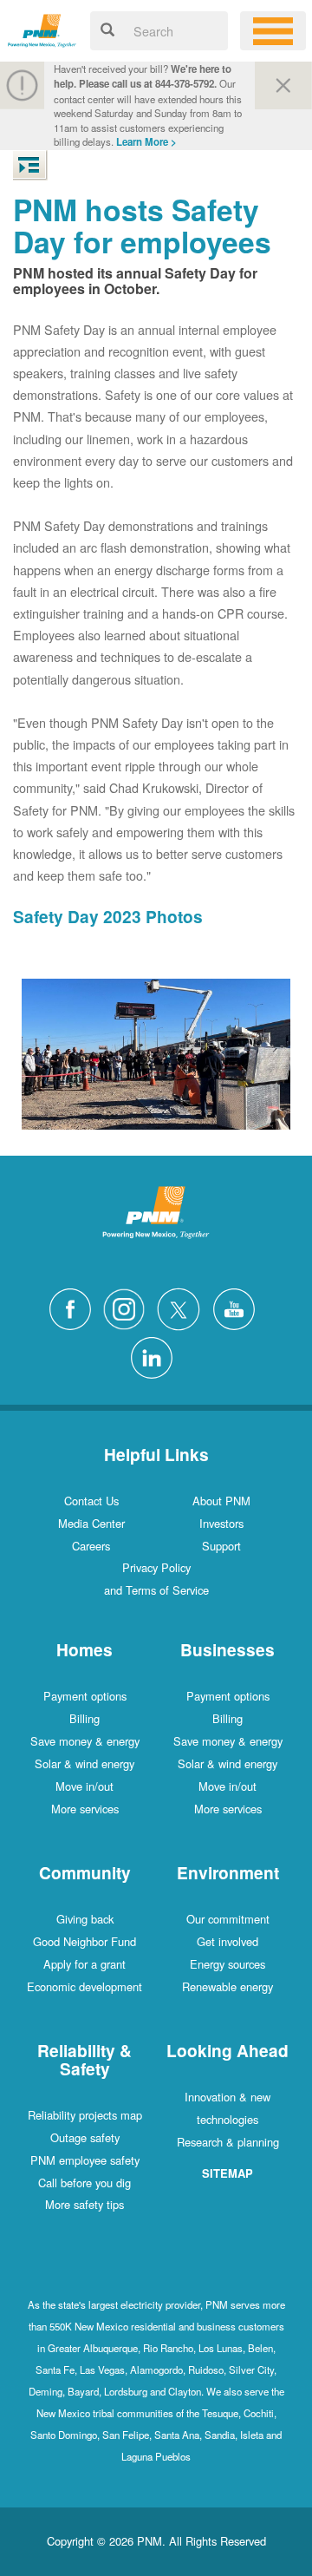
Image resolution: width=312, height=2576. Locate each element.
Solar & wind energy (84, 1763)
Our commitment (228, 1919)
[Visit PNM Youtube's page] (238, 1307)
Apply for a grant (84, 1964)
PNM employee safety (85, 2160)
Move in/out (84, 1786)
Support (221, 1546)
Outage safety (85, 2137)
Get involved (227, 1941)
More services (85, 1809)
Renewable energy (227, 1986)
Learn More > (146, 142)
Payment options (85, 1696)
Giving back (85, 1919)
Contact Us (91, 1501)
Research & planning (228, 2142)
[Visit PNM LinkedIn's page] (156, 1355)
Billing (84, 1718)
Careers (91, 1546)
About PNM (221, 1501)
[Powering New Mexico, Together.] (42, 28)
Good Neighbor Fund (84, 1941)
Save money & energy (85, 1741)
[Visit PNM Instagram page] (128, 1307)
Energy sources (227, 1964)
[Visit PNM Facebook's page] (75, 1307)
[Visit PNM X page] (183, 1307)
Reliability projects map (85, 2115)
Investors (221, 1523)
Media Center (91, 1523)
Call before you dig (84, 2183)
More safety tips (84, 2204)
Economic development (84, 1986)
